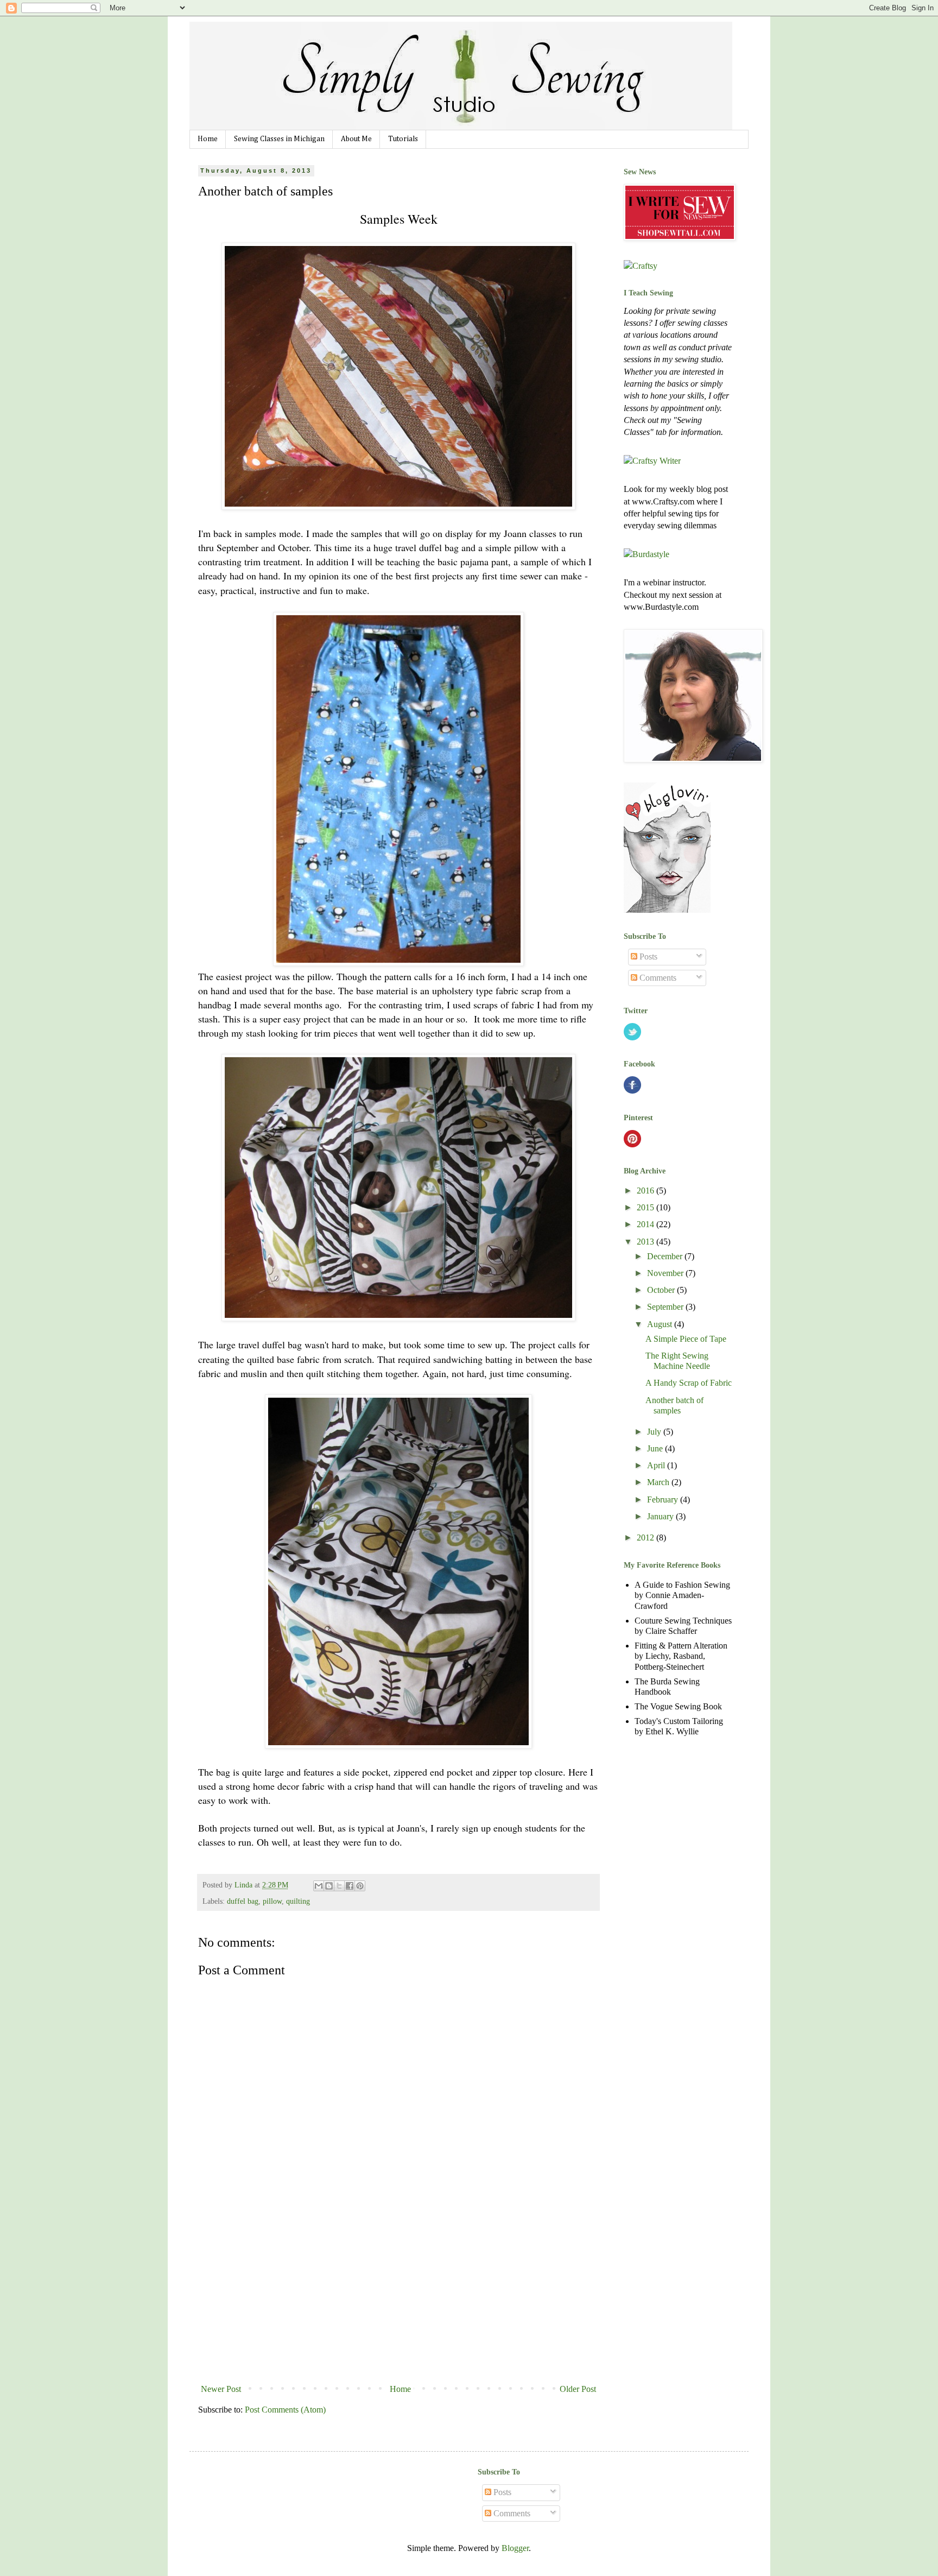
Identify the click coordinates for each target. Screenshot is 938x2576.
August (661, 1324)
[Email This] (319, 1886)
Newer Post (221, 2389)
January (661, 1516)
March (659, 1482)
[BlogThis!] (329, 1886)
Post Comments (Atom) (285, 2410)
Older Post (578, 2389)
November (666, 1273)
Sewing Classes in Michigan (279, 139)
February (664, 1499)
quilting (298, 1901)
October (662, 1290)
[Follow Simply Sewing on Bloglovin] (667, 910)
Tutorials (403, 139)
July (655, 1432)
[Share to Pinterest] (360, 1886)
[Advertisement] (398, 2298)
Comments (657, 978)
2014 (647, 1224)
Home (208, 139)
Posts (647, 956)
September (666, 1307)
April (657, 1465)
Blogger (515, 2548)
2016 (647, 1191)
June (656, 1448)
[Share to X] (339, 1886)
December (666, 1256)
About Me (356, 139)
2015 (647, 1207)
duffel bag (243, 1901)
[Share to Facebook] (350, 1886)
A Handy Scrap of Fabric (689, 1383)
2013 (647, 1242)
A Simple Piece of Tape (686, 1339)
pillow (272, 1901)
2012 (647, 1538)
